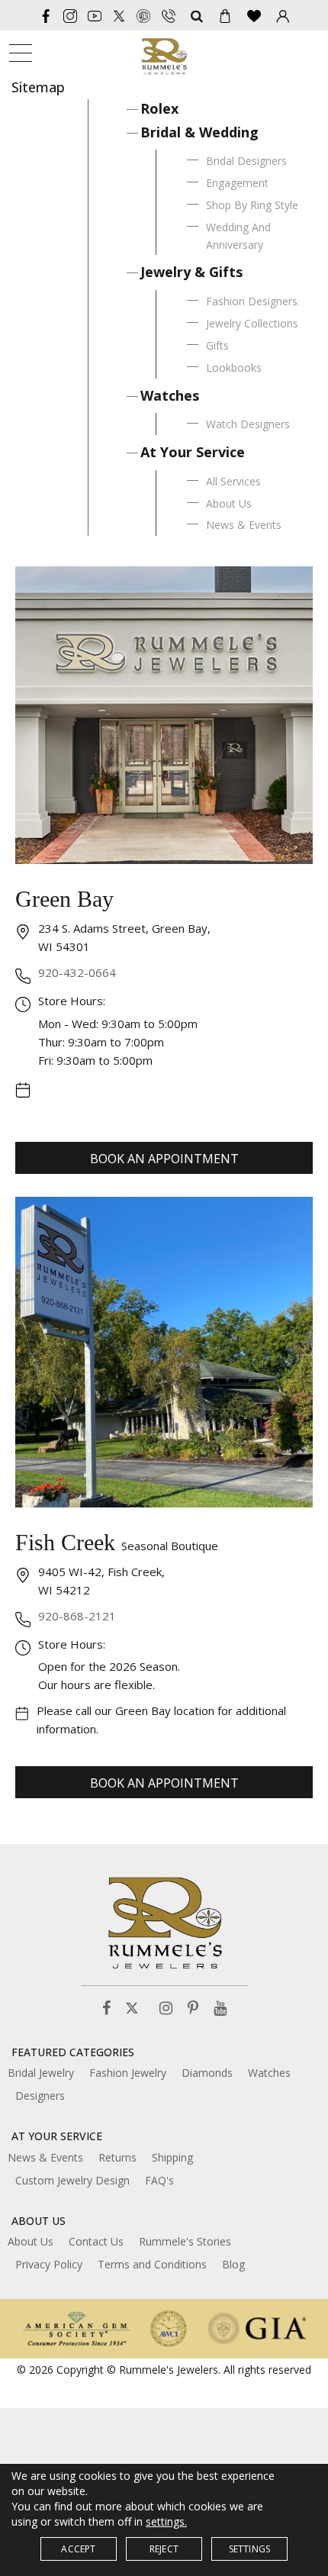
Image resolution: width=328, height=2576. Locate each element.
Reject (164, 2549)
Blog (233, 2264)
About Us (229, 503)
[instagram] (70, 15)
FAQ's (159, 2180)
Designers (40, 2096)
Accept (78, 2549)
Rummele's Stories (185, 2241)
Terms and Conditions (152, 2264)
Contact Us (96, 2241)
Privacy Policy (49, 2264)
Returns (117, 2157)
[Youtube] (95, 15)
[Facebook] (46, 15)
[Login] (283, 15)
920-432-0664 (77, 972)
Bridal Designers (246, 161)
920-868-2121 (77, 1616)
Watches (170, 395)
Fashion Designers (252, 301)
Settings (250, 2549)
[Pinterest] (193, 2009)
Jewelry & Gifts (191, 272)
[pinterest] (143, 15)
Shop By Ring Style (252, 205)
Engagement (237, 183)
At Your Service (193, 452)
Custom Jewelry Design (72, 2180)
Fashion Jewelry (128, 2073)
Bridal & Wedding (199, 132)
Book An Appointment (164, 1159)
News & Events (244, 525)
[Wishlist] (254, 15)
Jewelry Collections (252, 323)
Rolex (159, 108)
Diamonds (207, 2073)
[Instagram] (166, 2009)
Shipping (172, 2157)
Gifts (217, 345)
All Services (233, 481)
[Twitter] (119, 15)
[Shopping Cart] (225, 15)
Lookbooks (234, 368)
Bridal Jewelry (41, 2073)
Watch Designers (248, 424)
